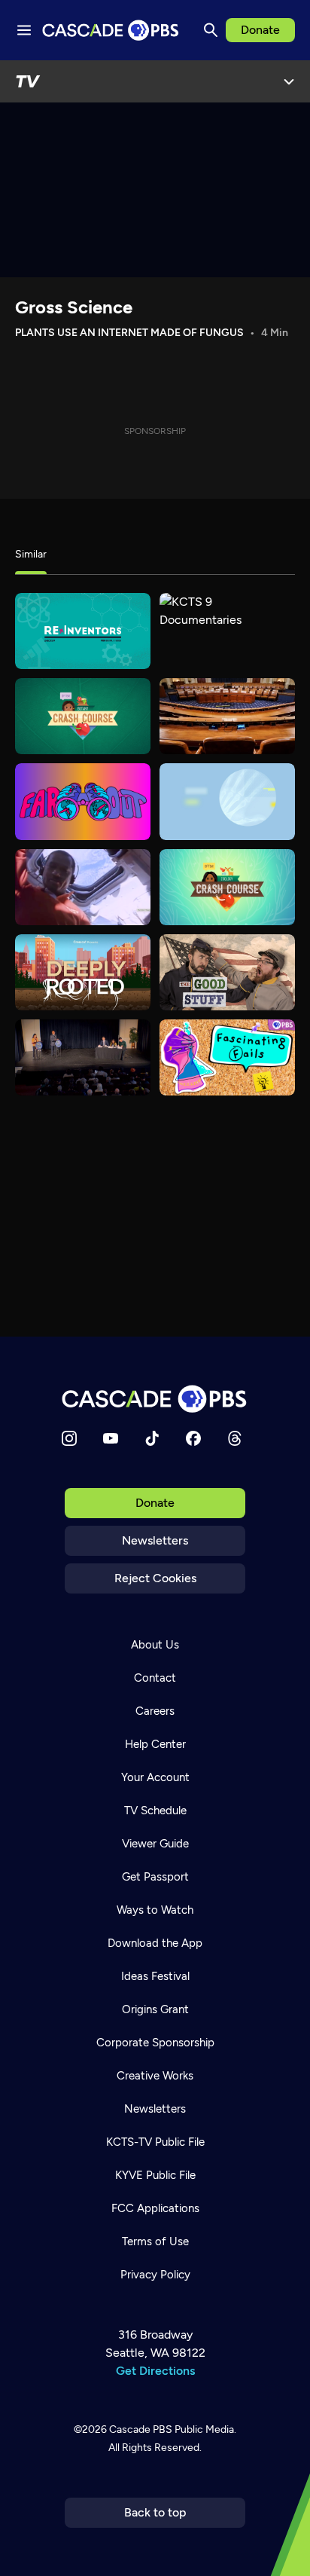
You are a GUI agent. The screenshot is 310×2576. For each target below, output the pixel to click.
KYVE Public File (155, 2175)
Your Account (155, 1777)
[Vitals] (227, 801)
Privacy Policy (155, 2275)
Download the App (155, 1943)
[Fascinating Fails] (227, 1057)
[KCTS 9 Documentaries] (227, 631)
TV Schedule (155, 1811)
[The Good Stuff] (227, 972)
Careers (155, 1711)
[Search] (211, 30)
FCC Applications (155, 2208)
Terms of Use (155, 2241)
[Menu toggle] (24, 30)
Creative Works (155, 2076)
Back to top (155, 2512)
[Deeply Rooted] (83, 972)
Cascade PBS (141, 2429)
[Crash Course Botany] (83, 716)
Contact (155, 1678)
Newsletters (155, 1540)
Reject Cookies (155, 1578)
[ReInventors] (83, 631)
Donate (260, 30)
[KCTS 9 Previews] (227, 716)
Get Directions (155, 2371)
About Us (155, 1645)
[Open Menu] (289, 81)
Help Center (155, 1744)
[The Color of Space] (83, 887)
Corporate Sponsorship (155, 2043)
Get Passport (155, 1877)
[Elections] (83, 1057)
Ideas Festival (155, 1976)
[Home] (155, 1399)
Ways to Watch (155, 1910)
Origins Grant (155, 2009)
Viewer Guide (155, 1844)
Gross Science (74, 307)
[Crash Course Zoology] (227, 887)
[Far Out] (83, 801)
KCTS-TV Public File (155, 2142)
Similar (31, 554)
